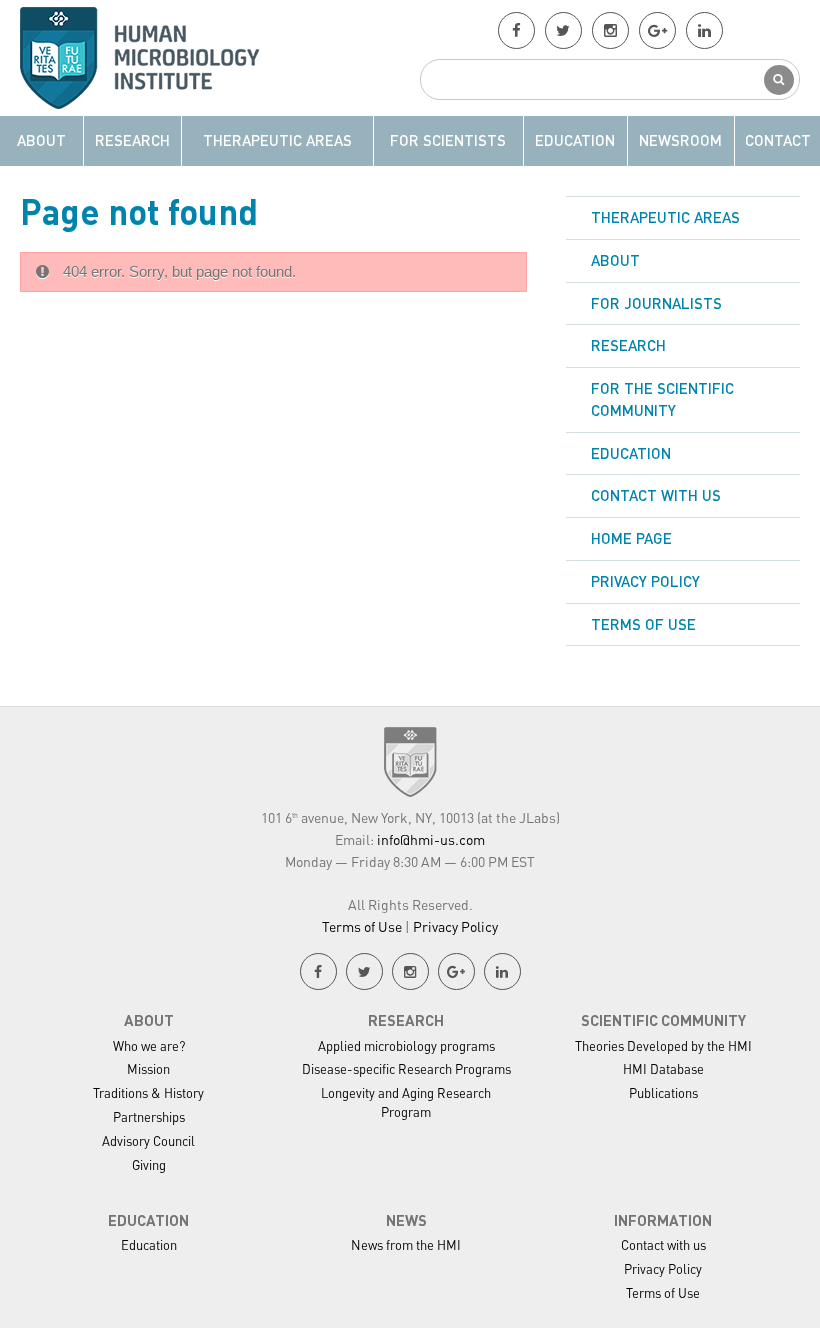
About (41, 140)
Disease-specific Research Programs (406, 1068)
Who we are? (149, 1045)
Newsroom (680, 140)
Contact (778, 140)
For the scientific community (662, 399)
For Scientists (448, 140)
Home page (631, 538)
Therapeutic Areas (277, 140)
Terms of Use (643, 624)
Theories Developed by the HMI (663, 1045)
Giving (149, 1164)
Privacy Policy (645, 581)
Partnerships (149, 1116)
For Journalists (656, 303)
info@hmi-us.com (431, 839)
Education (575, 140)
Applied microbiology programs (406, 1045)
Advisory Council (148, 1140)
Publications (663, 1092)
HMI (151, 58)
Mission (148, 1068)
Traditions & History (148, 1092)
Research (132, 140)
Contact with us (656, 495)
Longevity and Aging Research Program (406, 1102)
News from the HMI (406, 1244)
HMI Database (663, 1068)
